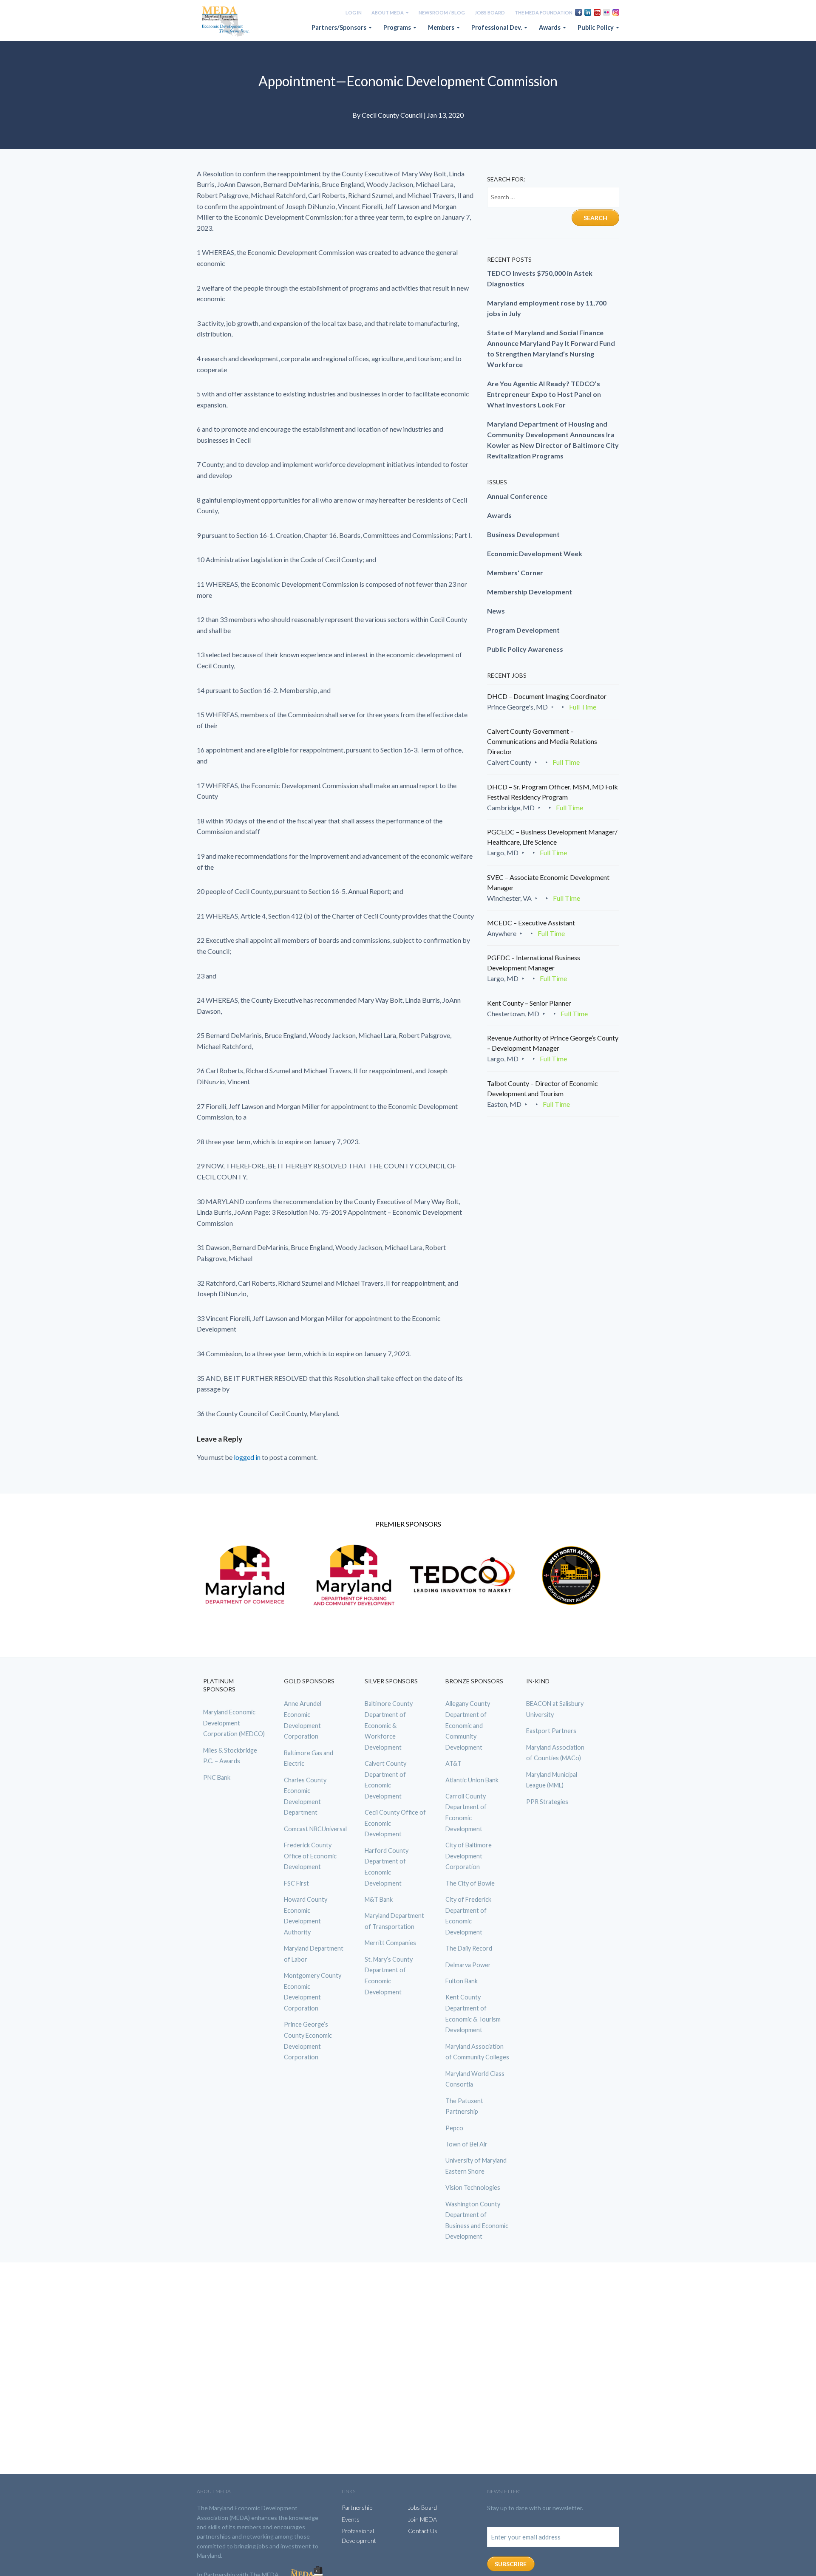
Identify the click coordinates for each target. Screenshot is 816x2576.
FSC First (296, 1883)
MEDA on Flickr (606, 12)
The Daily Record (469, 1948)
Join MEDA (422, 2519)
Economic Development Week (535, 553)
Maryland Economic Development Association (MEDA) (227, 22)
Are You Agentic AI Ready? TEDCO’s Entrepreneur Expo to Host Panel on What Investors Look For (544, 394)
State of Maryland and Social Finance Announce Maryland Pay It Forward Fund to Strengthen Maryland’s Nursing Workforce (551, 348)
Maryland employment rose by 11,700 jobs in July (547, 308)
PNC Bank (217, 1777)
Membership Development (530, 592)
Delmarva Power (468, 1965)
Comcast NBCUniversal (315, 1829)
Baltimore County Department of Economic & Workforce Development (389, 1725)
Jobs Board (490, 13)
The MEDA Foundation (544, 13)
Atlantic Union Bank (472, 1780)
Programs (398, 27)
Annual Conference (517, 496)
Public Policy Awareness (525, 649)
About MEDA (388, 13)
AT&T (453, 1763)
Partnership (357, 2507)
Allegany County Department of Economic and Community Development (468, 1725)
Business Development (523, 534)
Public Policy (596, 27)
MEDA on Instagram (616, 12)
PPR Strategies (547, 1802)
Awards (550, 27)
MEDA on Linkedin (588, 12)
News (496, 611)
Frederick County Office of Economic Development (310, 1856)
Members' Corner (515, 573)
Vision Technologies (473, 2187)
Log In (354, 13)
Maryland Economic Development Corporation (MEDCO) (234, 1723)
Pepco (454, 2128)
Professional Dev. (497, 27)
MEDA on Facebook (578, 12)
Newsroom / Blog (442, 13)
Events (351, 2519)
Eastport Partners (551, 1731)
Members (442, 27)
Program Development (523, 630)
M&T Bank (379, 1899)
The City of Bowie (470, 1883)
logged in (247, 1457)
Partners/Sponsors (340, 27)
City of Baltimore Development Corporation (469, 1856)
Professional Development (359, 2535)
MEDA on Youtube (597, 12)
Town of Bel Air (466, 2144)
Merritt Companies (390, 1943)
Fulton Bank (462, 1981)
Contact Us (423, 2531)
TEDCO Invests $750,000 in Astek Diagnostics (540, 278)
